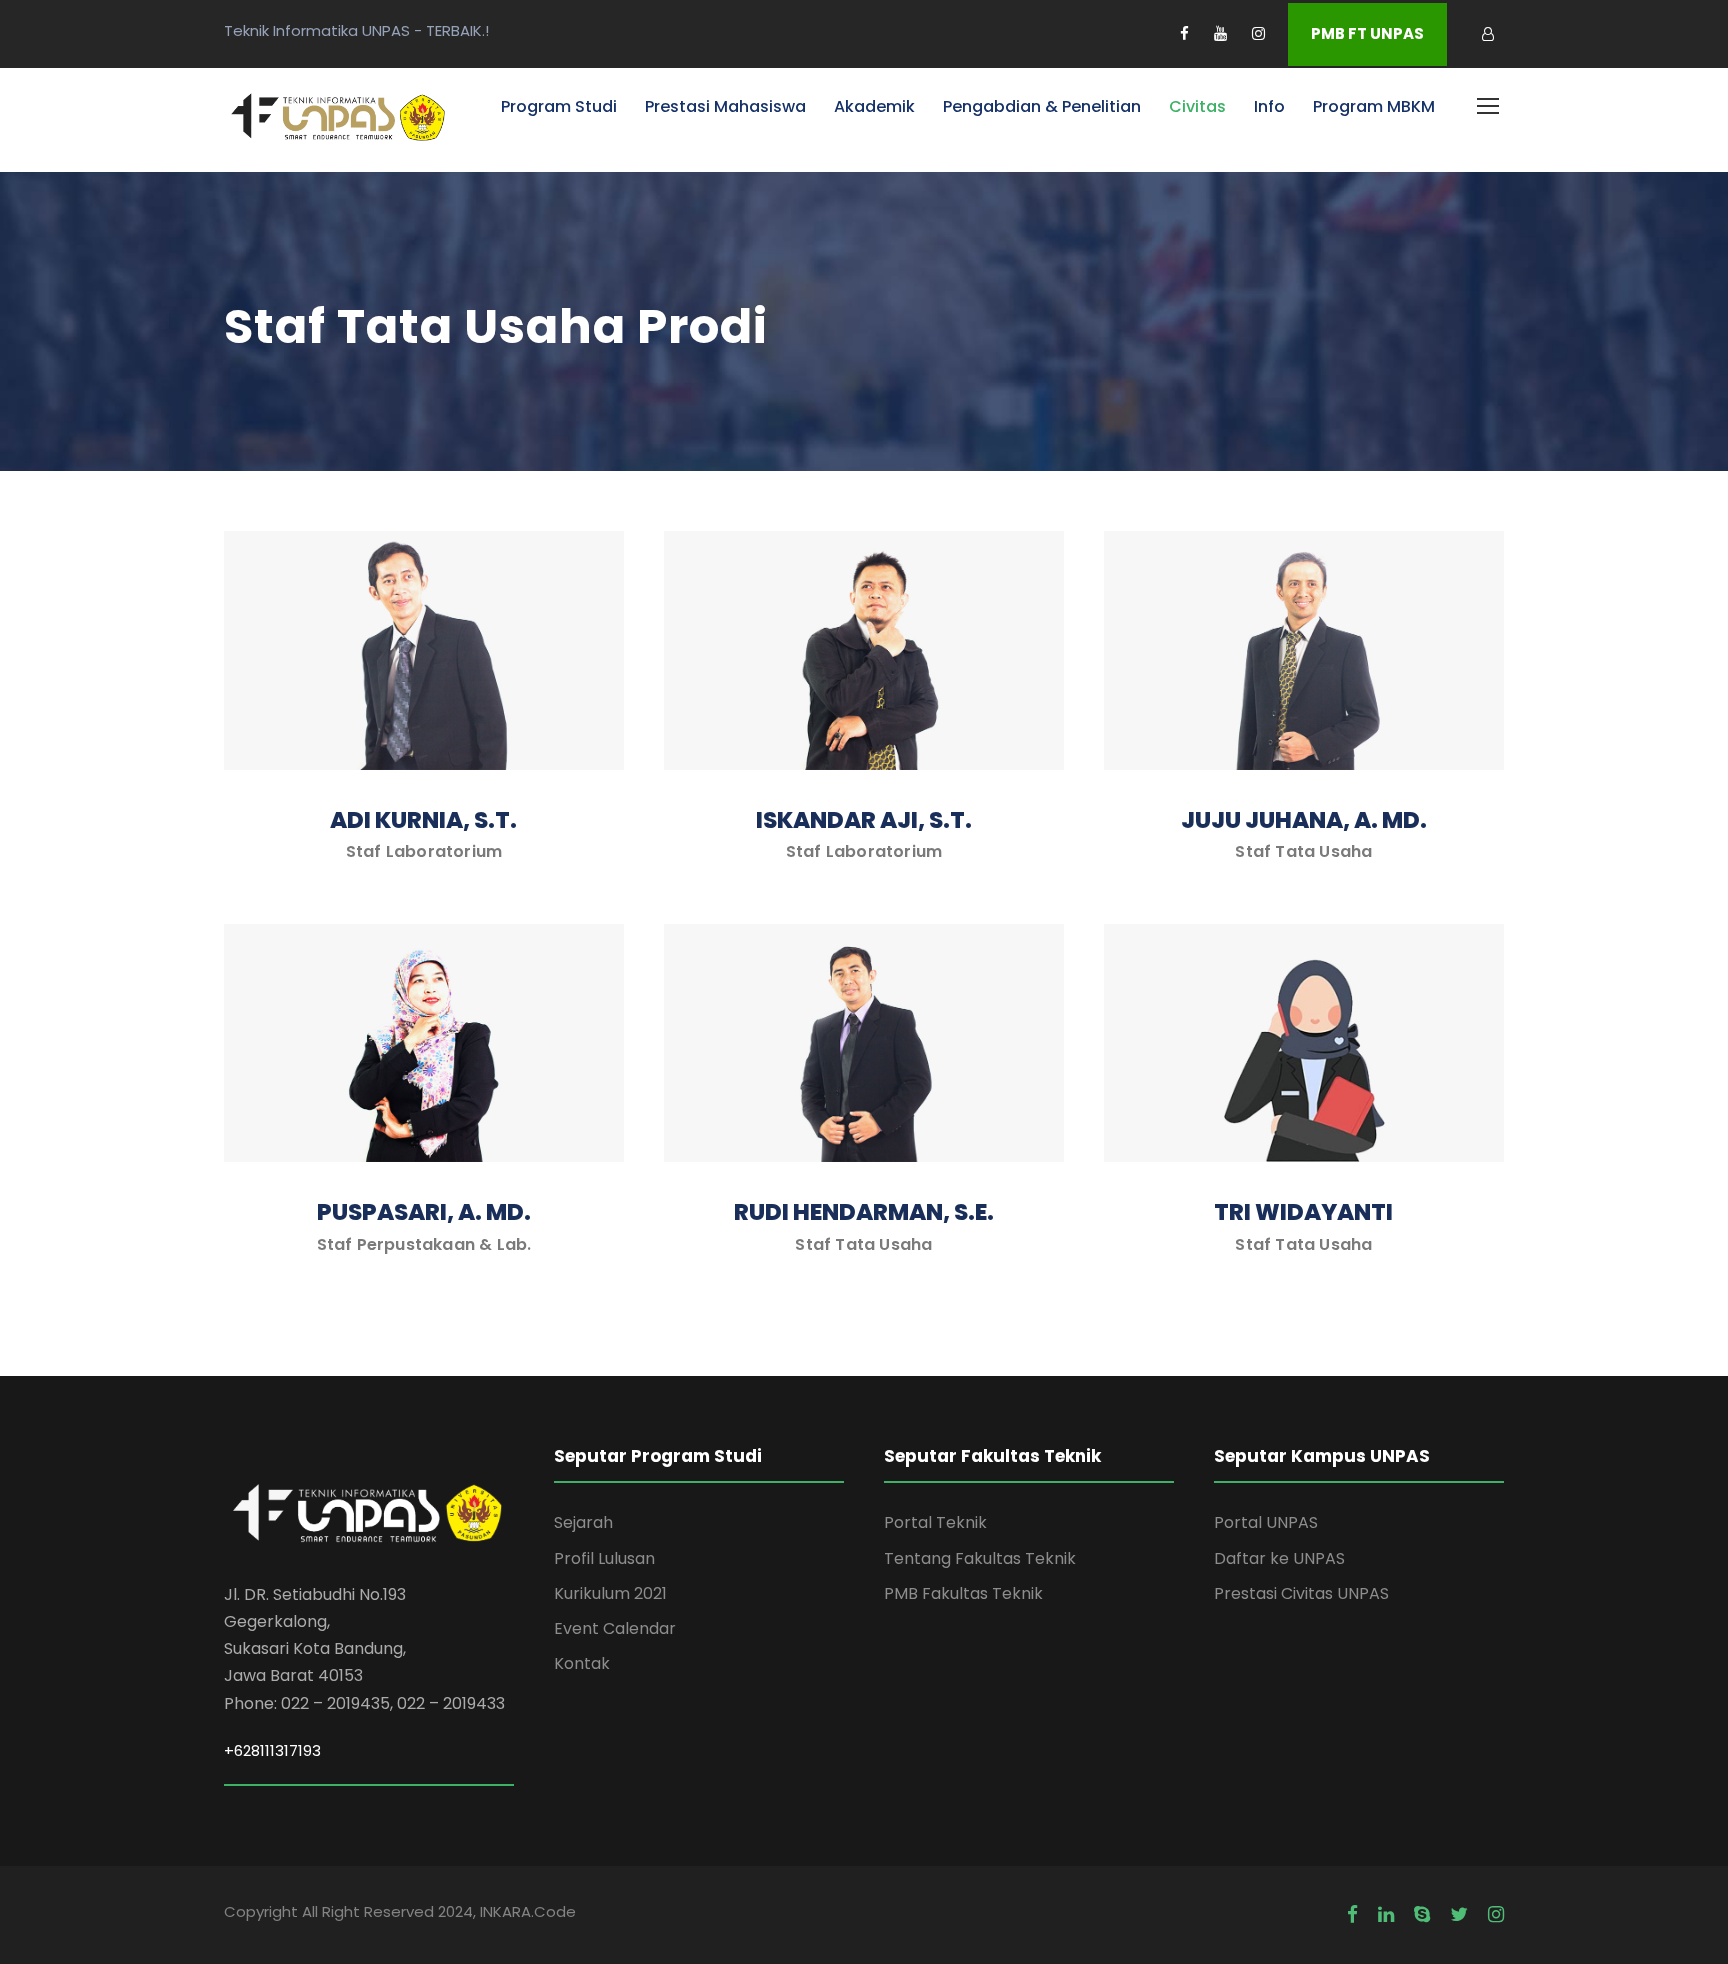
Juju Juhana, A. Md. (1304, 820)
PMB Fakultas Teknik (963, 1593)
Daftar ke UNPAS (1279, 1558)
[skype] (1422, 1915)
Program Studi (559, 106)
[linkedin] (1386, 1915)
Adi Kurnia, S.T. (423, 820)
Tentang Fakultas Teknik (980, 1558)
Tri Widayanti (1303, 1212)
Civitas (1197, 106)
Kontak (582, 1663)
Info (1269, 106)
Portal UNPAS (1266, 1522)
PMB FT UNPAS (1367, 33)
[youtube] (1220, 33)
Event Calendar (615, 1628)
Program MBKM (1374, 106)
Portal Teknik (935, 1522)
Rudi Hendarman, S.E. (864, 1212)
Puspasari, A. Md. (424, 1212)
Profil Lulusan (604, 1558)
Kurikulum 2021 (610, 1593)
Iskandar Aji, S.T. (864, 820)
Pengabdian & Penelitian (1042, 106)
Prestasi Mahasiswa (725, 106)
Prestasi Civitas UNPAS (1301, 1593)
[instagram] (1258, 33)
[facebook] (1184, 33)
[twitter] (1459, 1915)
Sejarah (583, 1522)
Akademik (874, 106)
